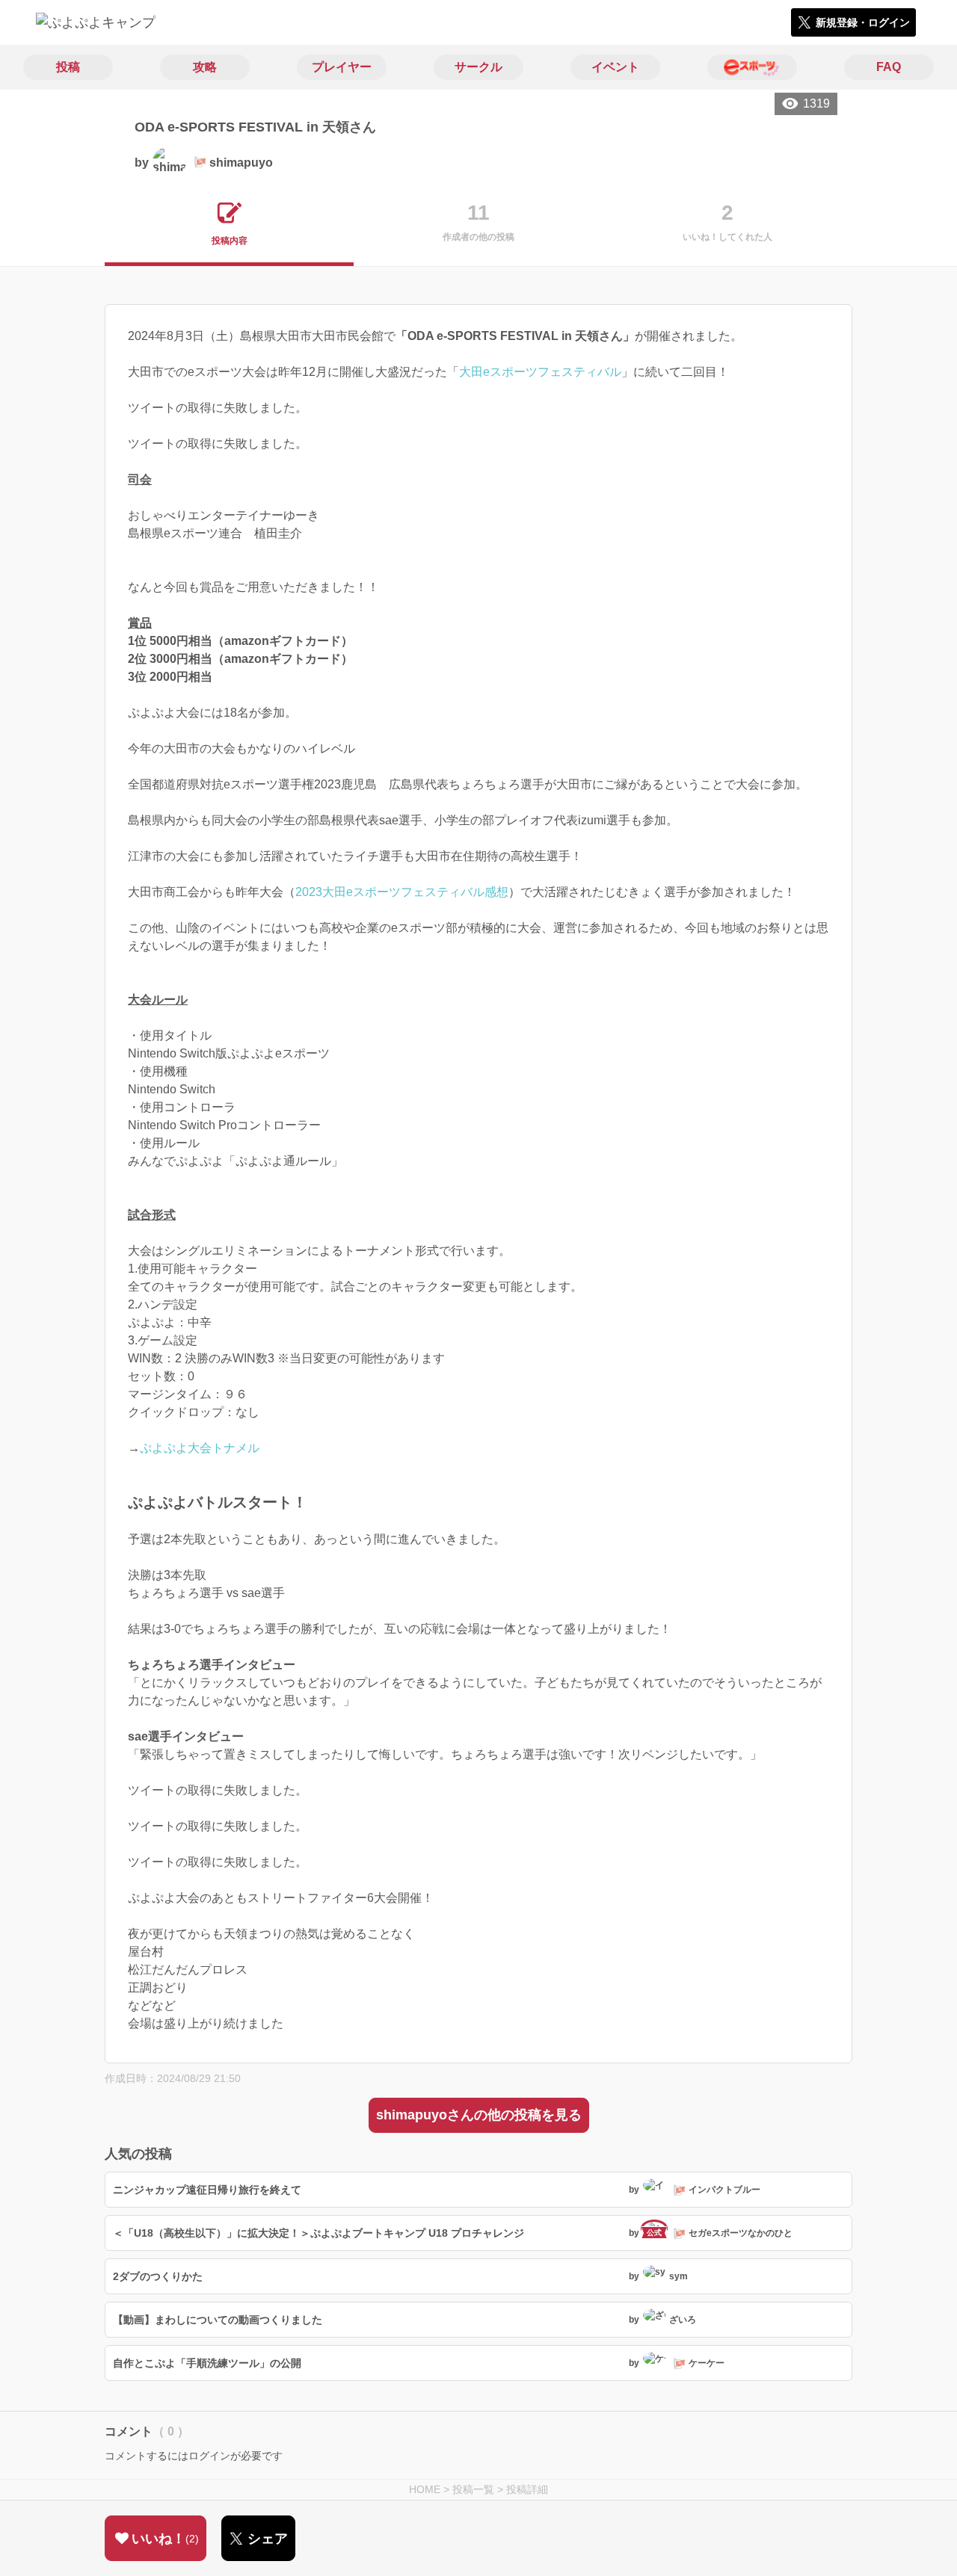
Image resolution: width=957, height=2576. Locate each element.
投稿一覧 (473, 2489)
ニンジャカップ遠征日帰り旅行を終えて (207, 2190)
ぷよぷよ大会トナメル (200, 1448)
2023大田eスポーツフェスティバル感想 (402, 892)
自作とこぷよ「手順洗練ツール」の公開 (207, 2363)
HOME (425, 2489)
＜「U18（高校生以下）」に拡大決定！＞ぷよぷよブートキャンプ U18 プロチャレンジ (319, 2233)
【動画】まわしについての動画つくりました (218, 2320)
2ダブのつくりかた (158, 2276)
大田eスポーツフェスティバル (540, 372)
